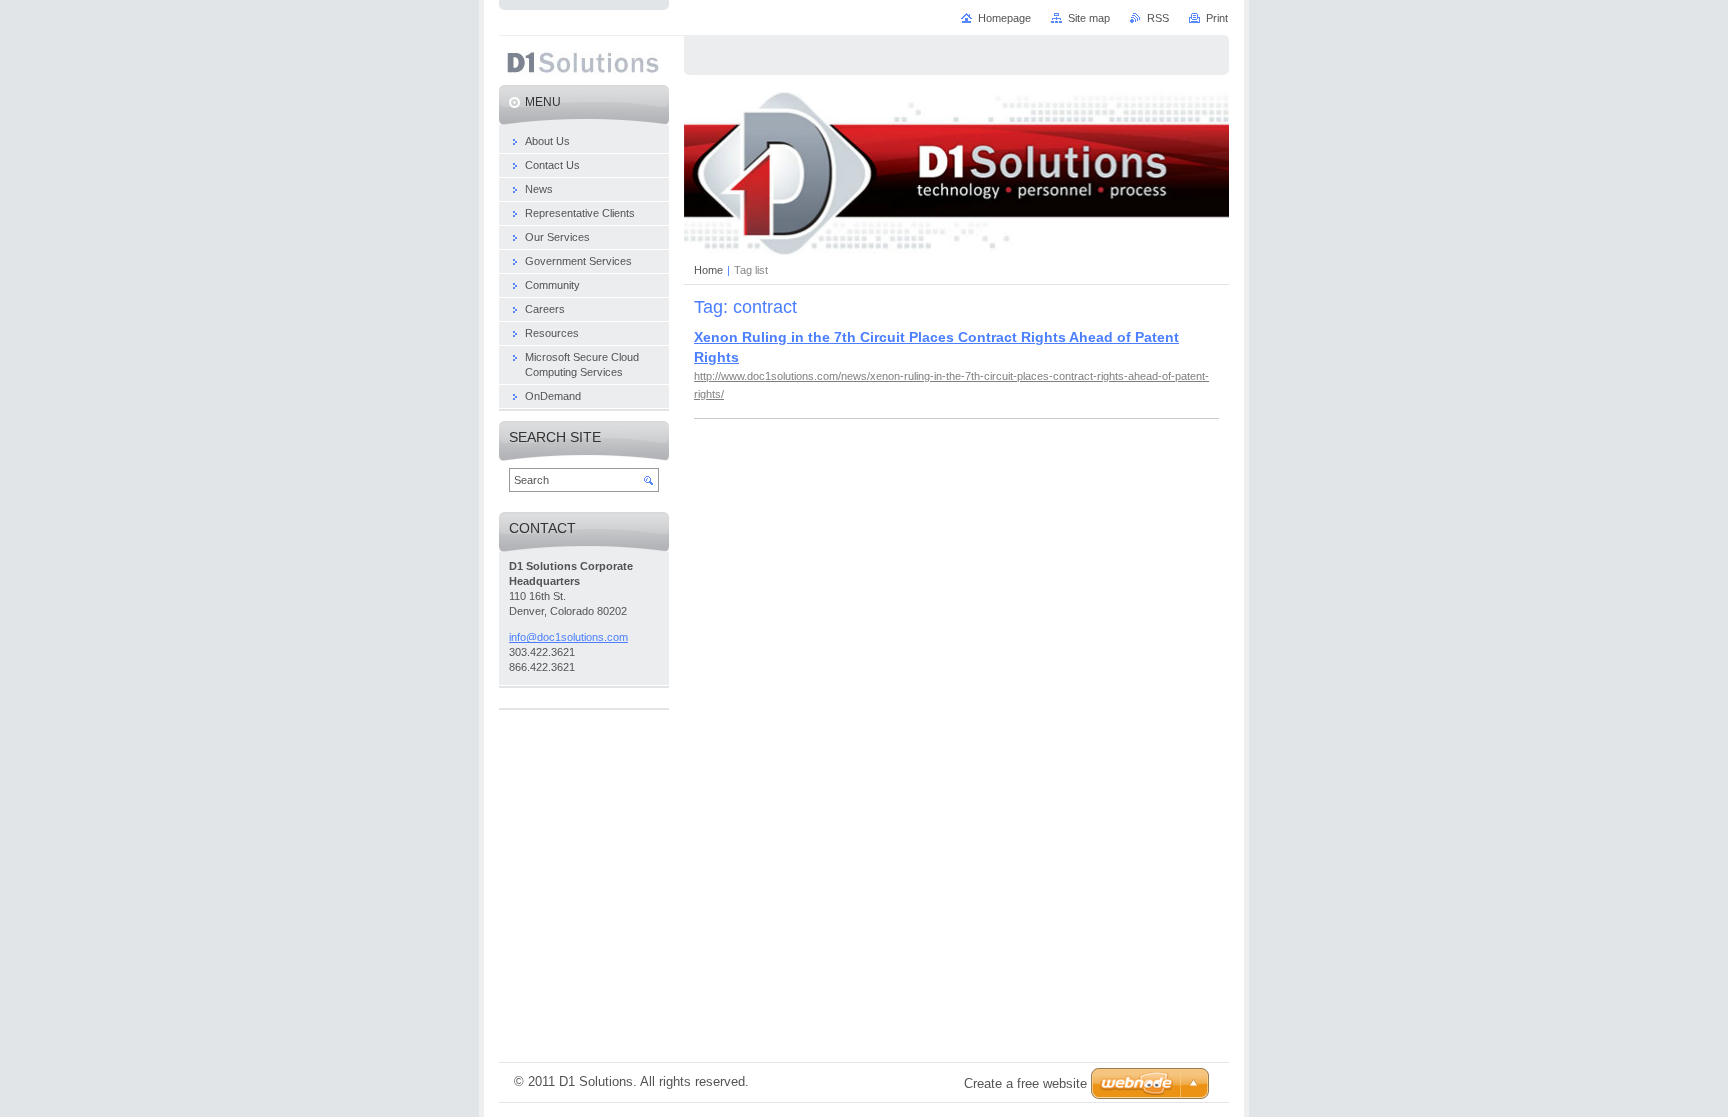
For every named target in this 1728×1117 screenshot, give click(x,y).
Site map (1089, 18)
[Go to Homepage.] (583, 66)
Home (708, 270)
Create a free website (1025, 1083)
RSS (1158, 18)
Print (1217, 18)
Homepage (1004, 18)
